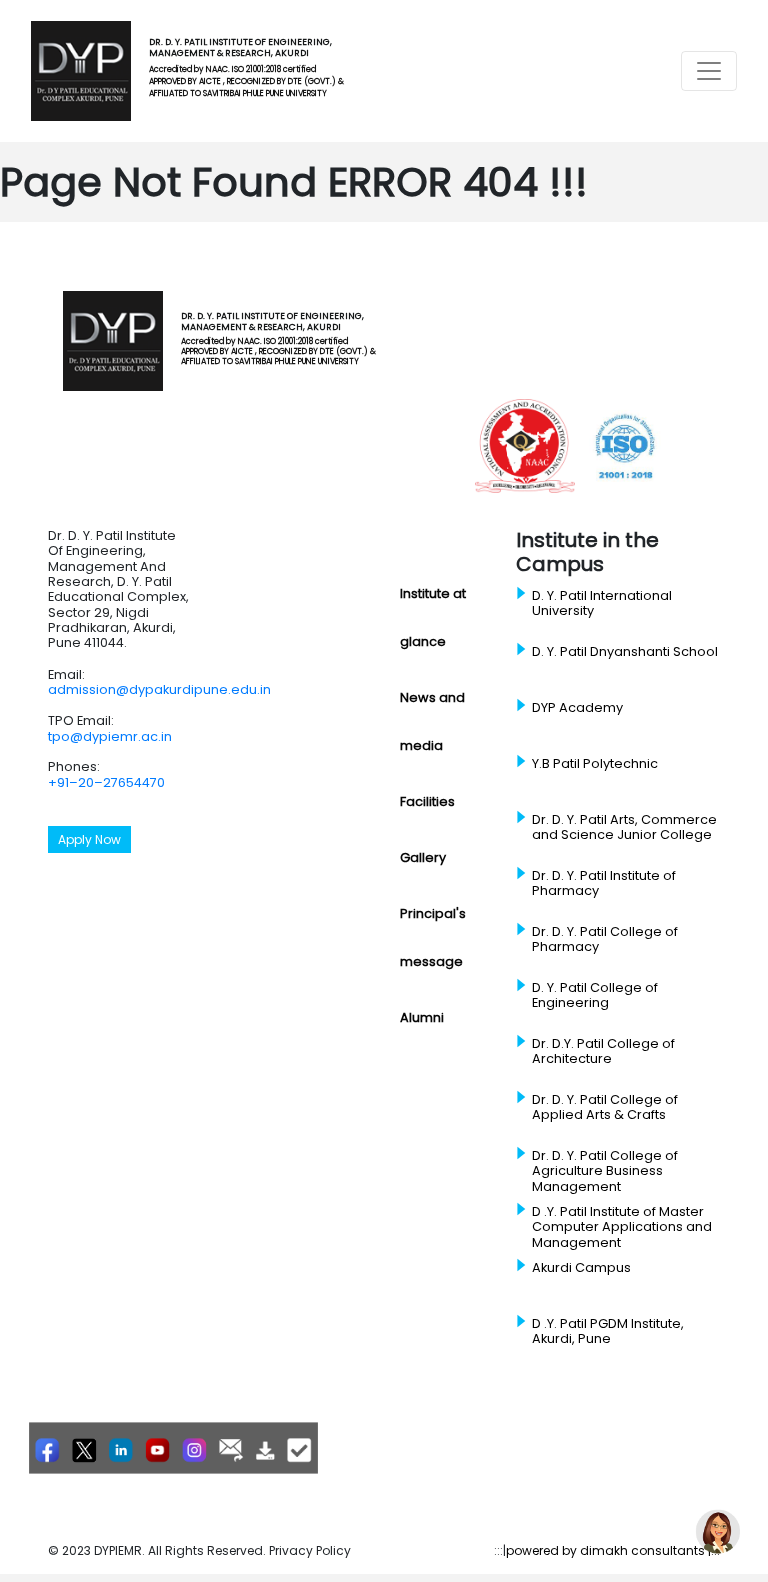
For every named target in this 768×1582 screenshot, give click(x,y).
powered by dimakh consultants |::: (613, 1550)
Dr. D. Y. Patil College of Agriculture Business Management (605, 1171)
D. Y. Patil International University (602, 603)
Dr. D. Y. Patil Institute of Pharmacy (604, 883)
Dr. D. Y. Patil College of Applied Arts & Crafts (605, 1107)
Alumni (422, 1017)
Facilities (427, 801)
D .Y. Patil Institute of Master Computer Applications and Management (622, 1227)
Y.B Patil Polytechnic (595, 764)
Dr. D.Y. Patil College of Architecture (603, 1051)
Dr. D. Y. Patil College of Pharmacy (605, 939)
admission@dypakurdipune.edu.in (159, 689)
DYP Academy (577, 708)
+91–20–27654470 (106, 782)
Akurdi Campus (581, 1268)
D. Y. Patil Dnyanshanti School (625, 652)
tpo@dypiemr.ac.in (110, 736)
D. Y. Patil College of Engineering (595, 995)
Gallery (423, 857)
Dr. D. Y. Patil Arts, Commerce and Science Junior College (624, 827)
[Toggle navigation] (709, 71)
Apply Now (89, 839)
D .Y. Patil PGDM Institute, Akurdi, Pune (608, 1331)
